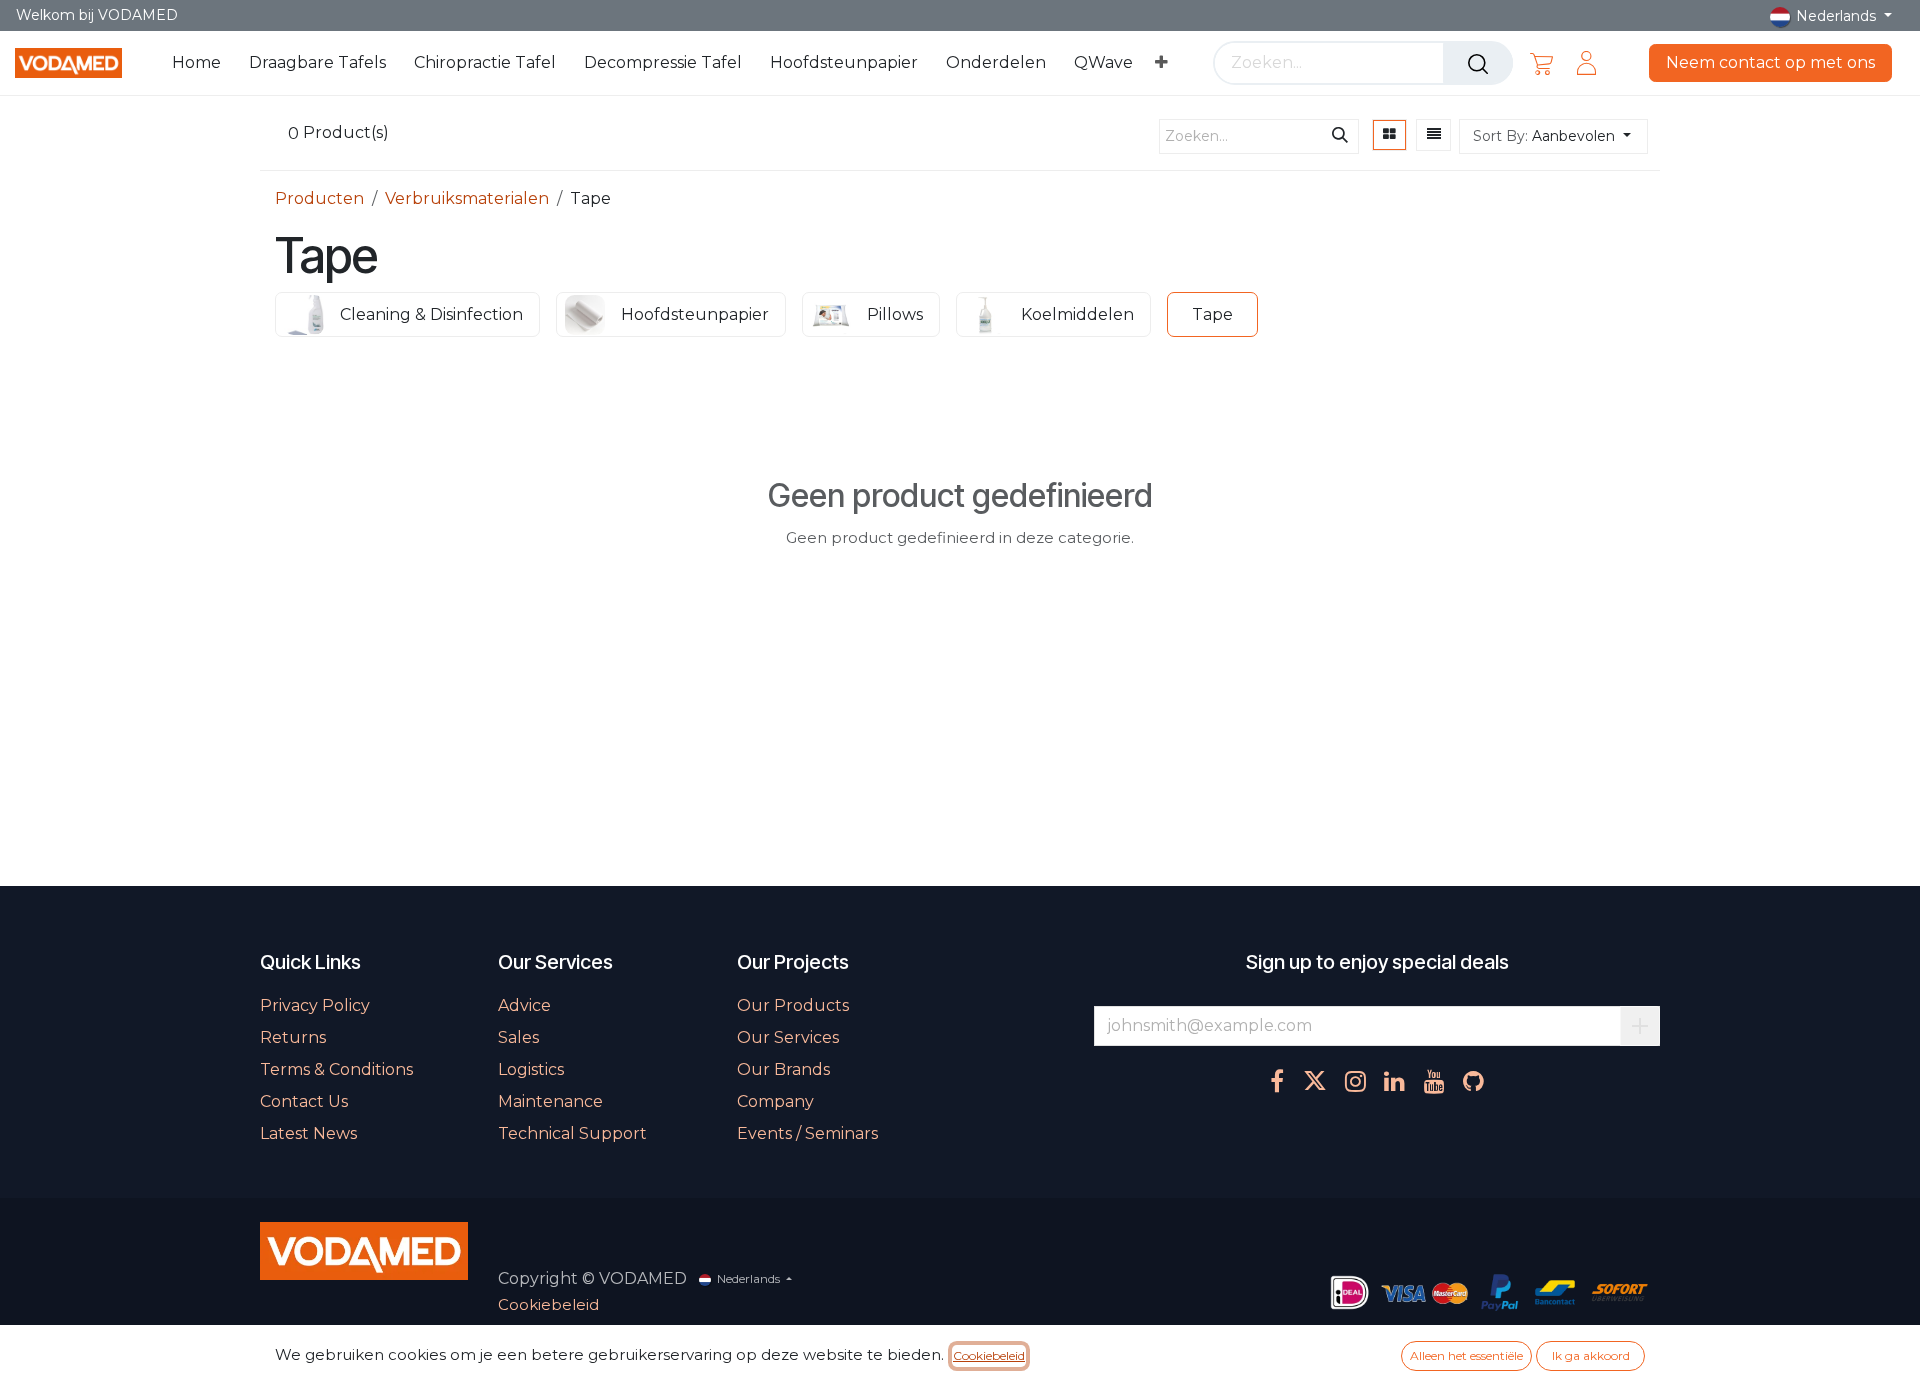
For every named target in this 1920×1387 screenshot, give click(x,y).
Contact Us (304, 1101)
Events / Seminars (807, 1133)
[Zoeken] (1478, 63)
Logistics (531, 1069)
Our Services (788, 1037)
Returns (293, 1037)
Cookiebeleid (548, 1304)
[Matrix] (1389, 135)
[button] (1553, 136)
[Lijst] (1434, 135)
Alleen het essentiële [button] (1466, 1355)
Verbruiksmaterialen (467, 198)
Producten (319, 198)
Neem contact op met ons (1770, 62)
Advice (524, 1005)
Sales (518, 1037)
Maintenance (550, 1101)
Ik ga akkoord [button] (1591, 1355)
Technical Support (572, 1133)
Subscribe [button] (1640, 1026)
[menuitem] (196, 62)
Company (775, 1101)
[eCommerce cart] (1541, 63)
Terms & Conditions (336, 1069)
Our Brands (783, 1069)
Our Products (793, 1005)
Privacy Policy (315, 1005)
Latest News (308, 1133)
